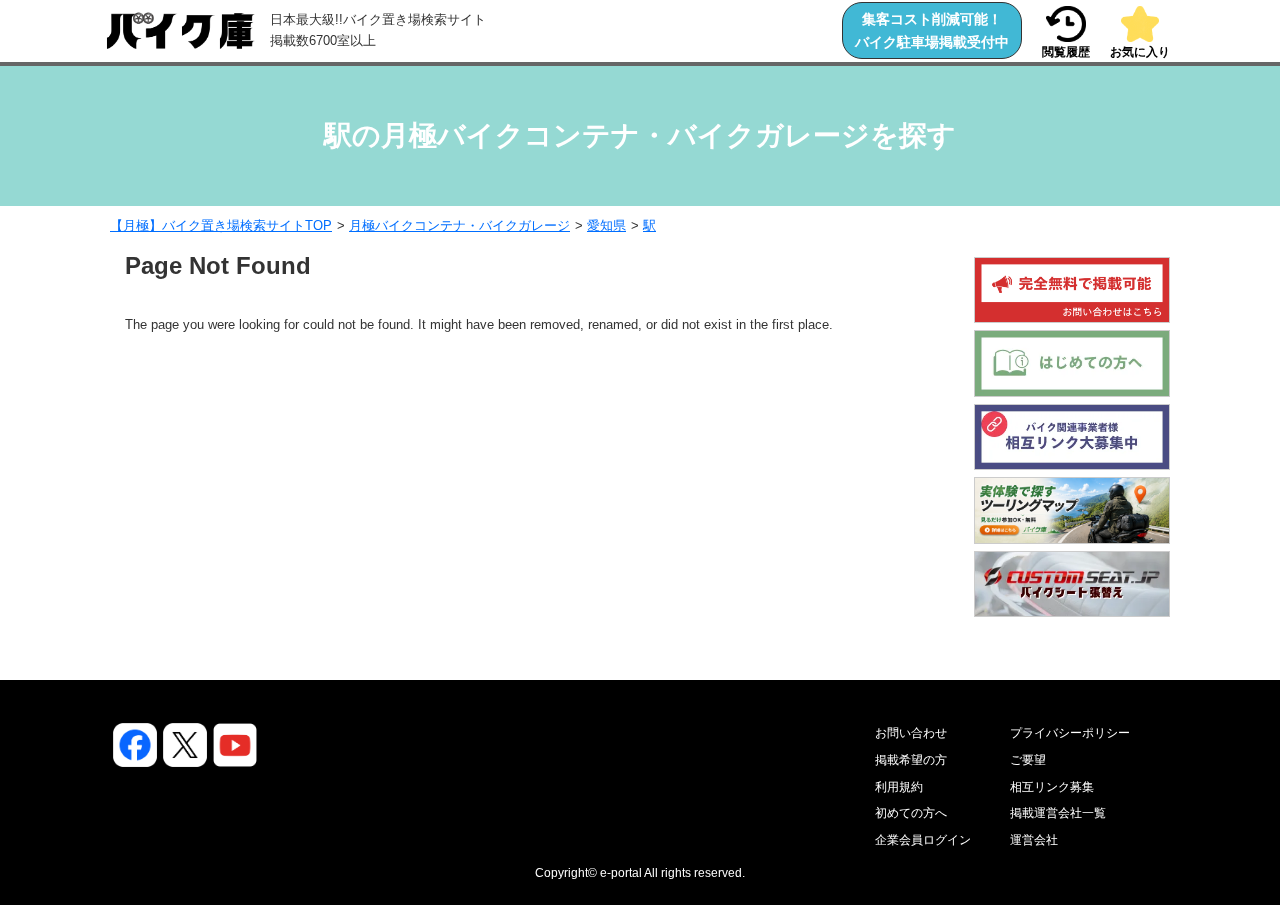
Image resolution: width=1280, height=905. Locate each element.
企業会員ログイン (923, 840)
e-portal (621, 873)
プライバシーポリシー (1070, 733)
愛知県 (606, 225)
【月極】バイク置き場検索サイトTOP (221, 225)
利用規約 (899, 787)
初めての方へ (911, 813)
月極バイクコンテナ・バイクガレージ (459, 225)
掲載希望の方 (911, 760)
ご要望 (1028, 760)
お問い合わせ (911, 733)
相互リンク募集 (1052, 787)
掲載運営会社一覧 (1058, 813)
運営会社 (1034, 840)
